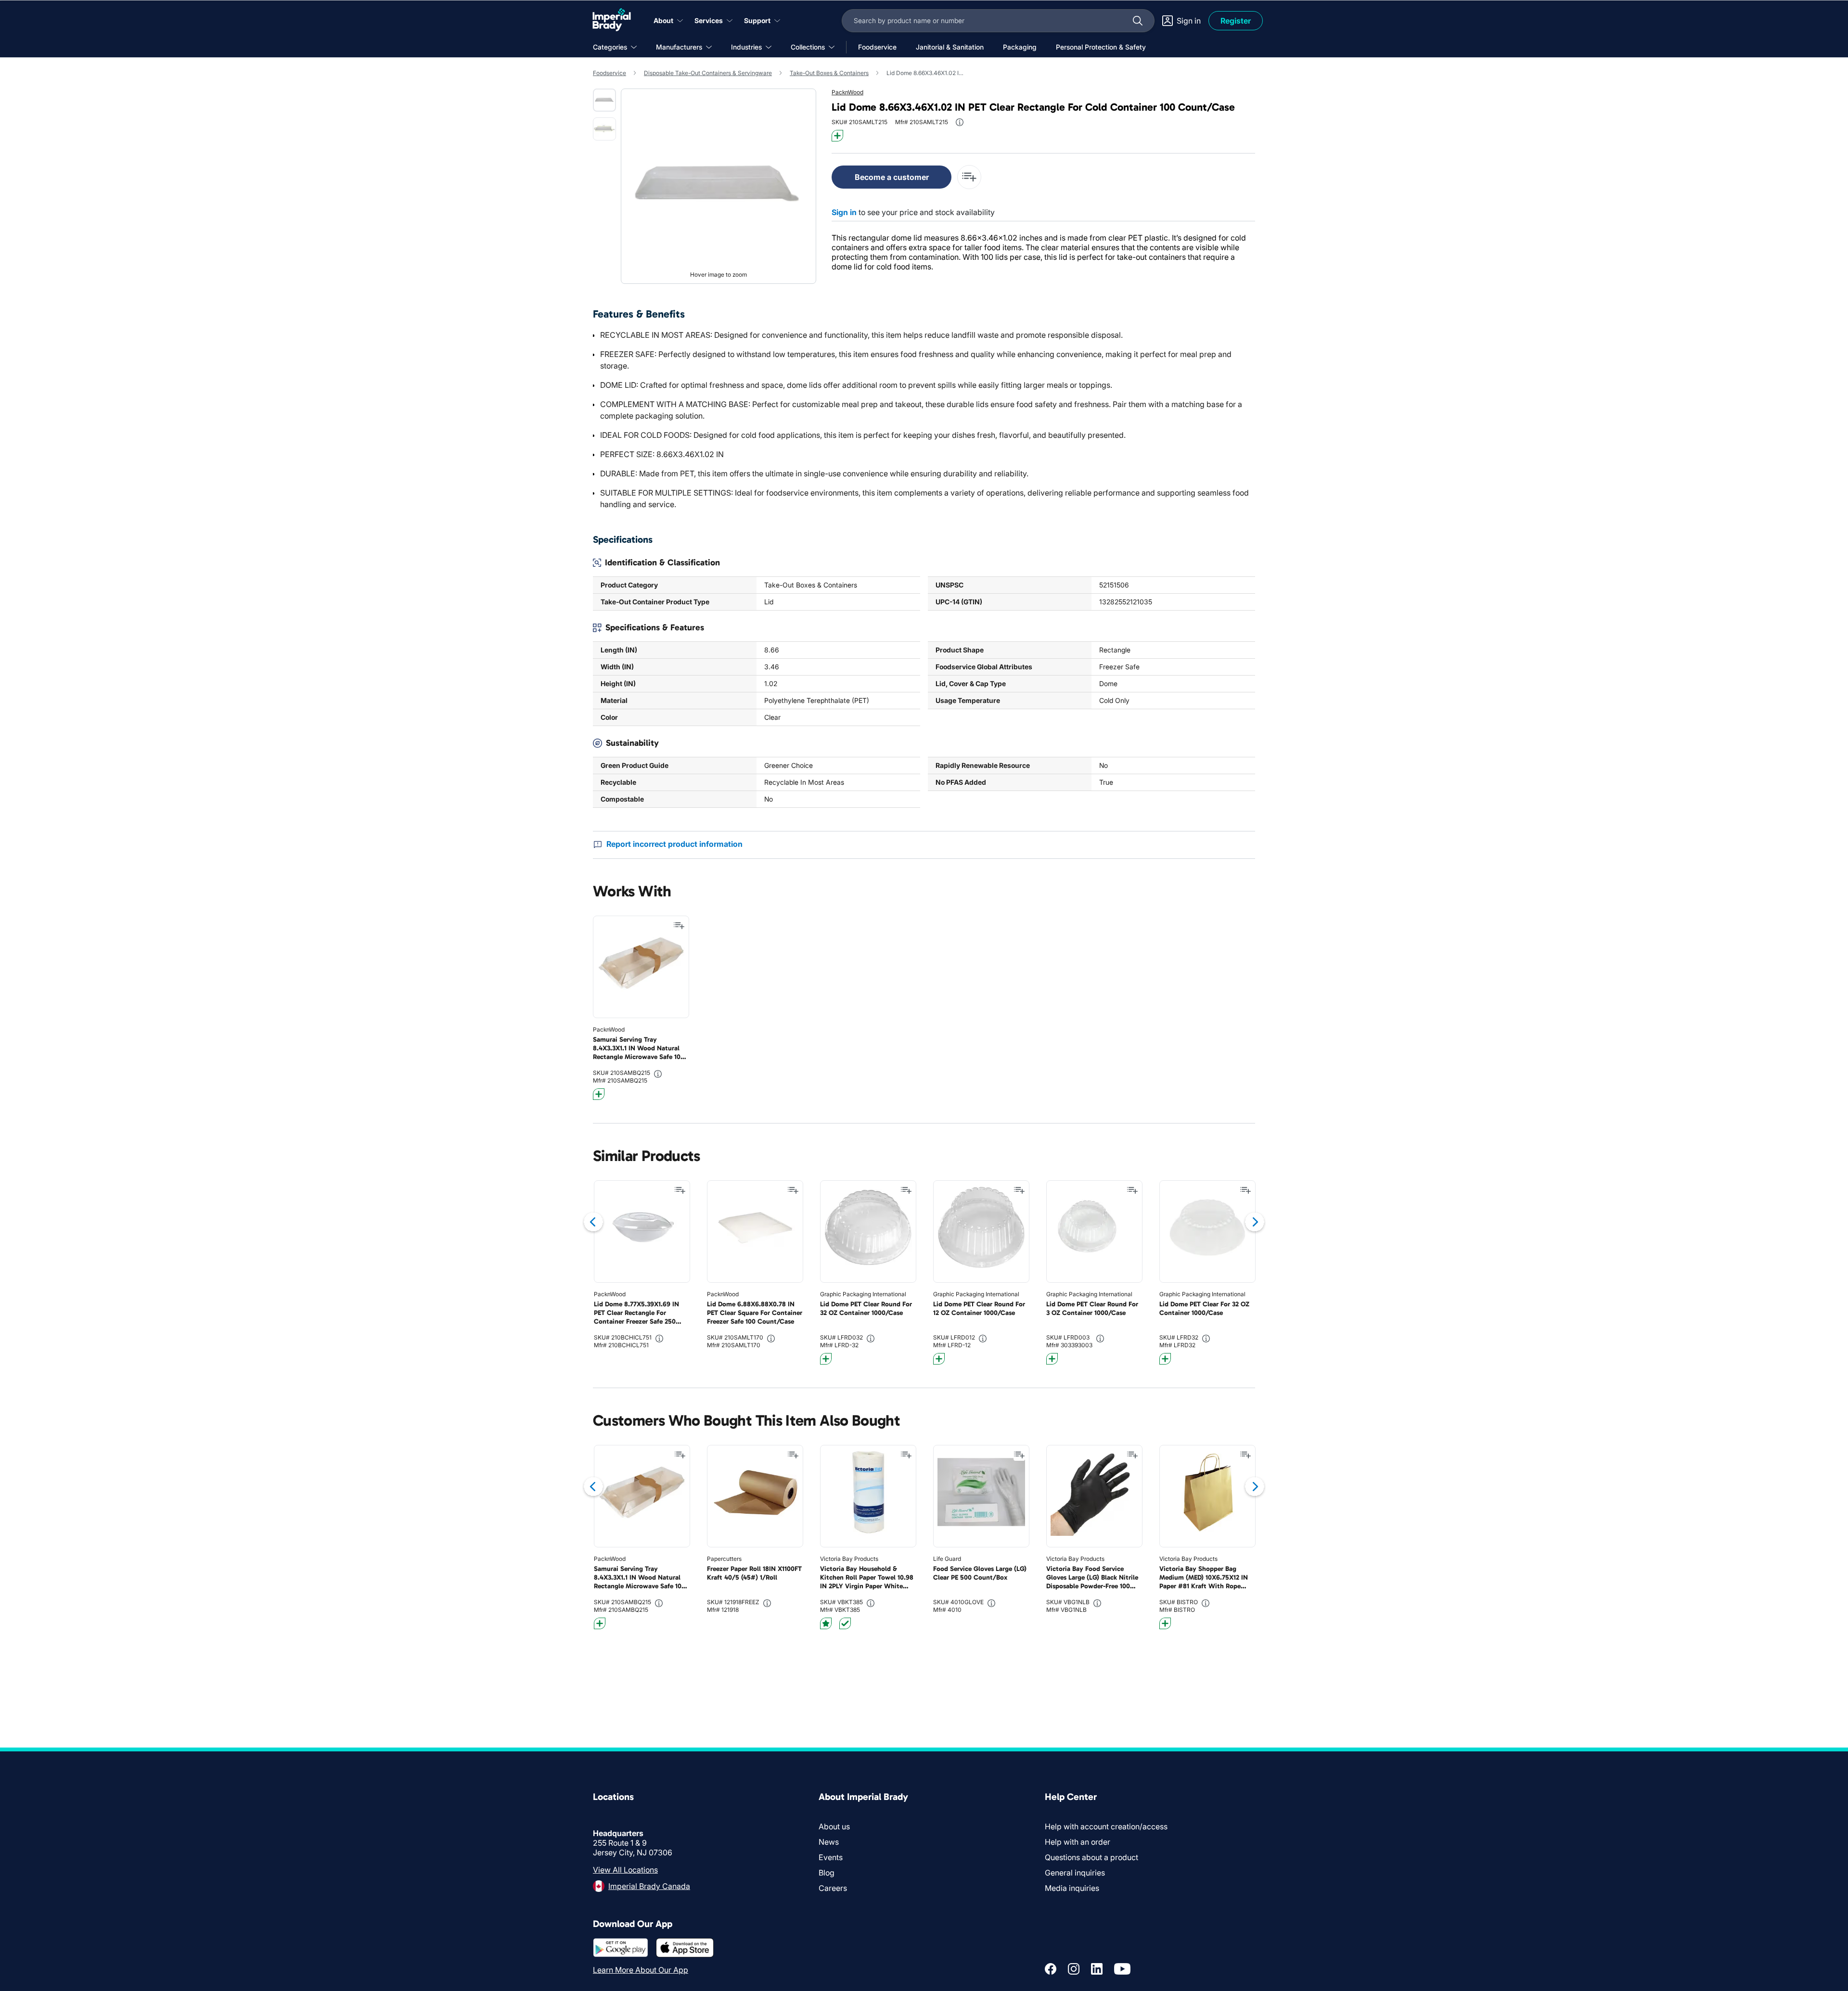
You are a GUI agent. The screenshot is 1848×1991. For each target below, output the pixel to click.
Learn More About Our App (641, 1970)
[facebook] (1051, 1969)
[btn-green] (845, 1623)
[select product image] (604, 100)
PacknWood (847, 92)
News (829, 1842)
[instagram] (1074, 1969)
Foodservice (610, 73)
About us (834, 1826)
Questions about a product (1091, 1857)
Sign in (844, 212)
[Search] (1138, 21)
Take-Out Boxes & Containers (829, 73)
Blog (827, 1873)
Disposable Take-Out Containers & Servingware (708, 73)
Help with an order (1078, 1842)
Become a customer (892, 177)
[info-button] (960, 122)
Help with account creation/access (1106, 1826)
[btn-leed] (826, 1623)
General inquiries (1075, 1873)
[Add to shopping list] (679, 926)
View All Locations (625, 1870)
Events (831, 1857)
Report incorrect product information (674, 844)
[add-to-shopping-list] (969, 177)
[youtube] (1122, 1969)
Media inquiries (1072, 1888)
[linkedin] (1097, 1969)
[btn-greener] (837, 136)
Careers (833, 1888)
